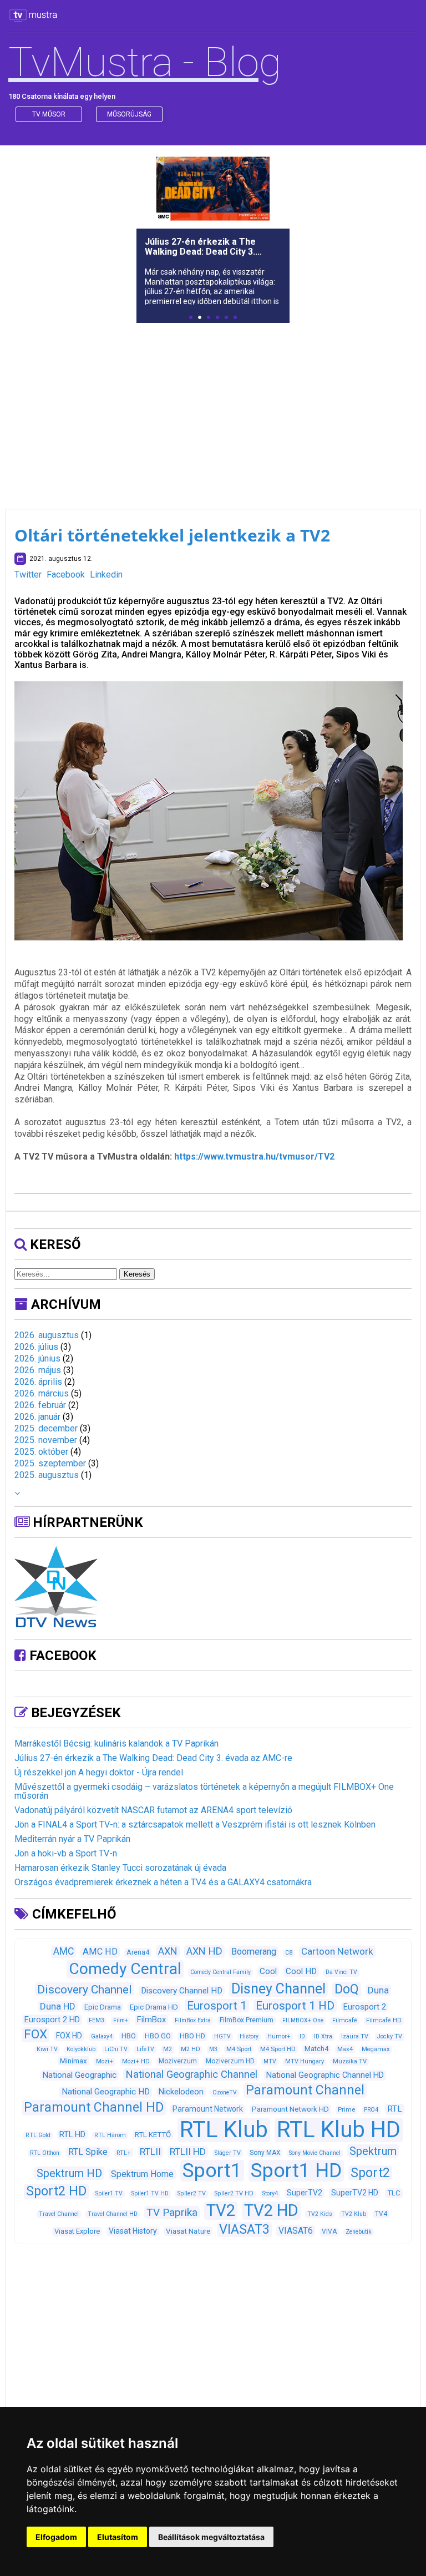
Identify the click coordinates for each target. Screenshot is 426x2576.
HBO (129, 2036)
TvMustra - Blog (145, 62)
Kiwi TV (47, 2049)
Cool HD (301, 1971)
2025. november (46, 1440)
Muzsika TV (350, 2061)
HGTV (222, 2036)
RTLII (150, 2152)
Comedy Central (125, 1969)
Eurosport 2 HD (52, 2020)
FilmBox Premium (247, 2020)
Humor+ (279, 2036)
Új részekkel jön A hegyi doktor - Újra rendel (99, 1772)
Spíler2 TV (192, 2193)
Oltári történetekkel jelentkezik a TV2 (172, 535)
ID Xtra (323, 2036)
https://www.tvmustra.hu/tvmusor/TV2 (254, 1157)
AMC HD (100, 1952)
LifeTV (145, 2049)
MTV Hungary (305, 2061)
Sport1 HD (296, 2170)
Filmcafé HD (384, 2020)
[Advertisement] (213, 409)
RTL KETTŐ (153, 2135)
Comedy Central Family (220, 1972)
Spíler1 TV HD (150, 2193)
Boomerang (254, 1952)
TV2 (221, 2210)
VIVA (329, 2231)
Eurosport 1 (217, 2006)
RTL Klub (224, 2130)
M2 (168, 2049)
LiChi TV (116, 2049)
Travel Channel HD (113, 2214)
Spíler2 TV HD (234, 2193)
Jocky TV (390, 2036)
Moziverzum (178, 2061)
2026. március (42, 1393)
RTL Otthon (45, 2153)
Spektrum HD (69, 2173)
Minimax (73, 2061)
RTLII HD (188, 2152)
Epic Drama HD (154, 2007)
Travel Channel (59, 2214)
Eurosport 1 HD (295, 2006)
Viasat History (133, 2231)
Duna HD (58, 2006)
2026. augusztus (47, 1335)
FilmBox (151, 2020)
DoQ (347, 1989)
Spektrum (373, 2151)
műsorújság (129, 114)
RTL (395, 2109)
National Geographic (79, 2075)
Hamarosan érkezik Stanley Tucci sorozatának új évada (120, 1868)
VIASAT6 (296, 2231)
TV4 (381, 2214)
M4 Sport (239, 2049)
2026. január (37, 1417)
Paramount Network (208, 2109)
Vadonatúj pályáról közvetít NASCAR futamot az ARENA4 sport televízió (153, 1810)
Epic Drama (103, 2007)
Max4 (345, 2049)
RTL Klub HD (339, 2130)
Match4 (316, 2049)
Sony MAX (265, 2153)
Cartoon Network (337, 1951)
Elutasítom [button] (118, 2537)
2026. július (36, 1347)
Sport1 (212, 2170)
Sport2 (370, 2173)
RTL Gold (38, 2135)
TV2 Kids (320, 2214)
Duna (378, 1990)
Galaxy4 (102, 2036)
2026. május (38, 1370)
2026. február (40, 1405)
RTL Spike (88, 2152)
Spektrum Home (142, 2174)
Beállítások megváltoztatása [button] (211, 2537)
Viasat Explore (77, 2231)
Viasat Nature (188, 2231)
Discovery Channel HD (182, 1991)
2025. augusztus (47, 1475)
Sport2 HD (56, 2191)
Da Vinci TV (341, 1972)
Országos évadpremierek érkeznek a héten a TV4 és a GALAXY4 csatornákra (163, 1882)
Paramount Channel (305, 2090)
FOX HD (69, 2036)
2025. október (41, 1452)
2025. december (46, 1428)
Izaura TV (355, 2036)
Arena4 (138, 1952)
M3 (213, 2049)
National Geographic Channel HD (325, 2075)
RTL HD (72, 2134)
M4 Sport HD (278, 2049)
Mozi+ (105, 2061)
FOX (35, 2034)
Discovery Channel (85, 1989)
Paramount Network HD (290, 2109)
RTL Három (110, 2135)
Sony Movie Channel (315, 2153)
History (249, 2036)
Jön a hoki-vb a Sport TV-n (66, 1853)
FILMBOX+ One (303, 2020)
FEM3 (97, 2020)
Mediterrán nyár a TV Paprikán (72, 1839)
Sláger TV (228, 2153)
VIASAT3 (244, 2229)
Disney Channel (278, 1989)
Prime (346, 2109)
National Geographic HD (106, 2092)
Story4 (270, 2193)
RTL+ (124, 2153)
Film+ (121, 2020)
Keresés (137, 1274)
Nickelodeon (181, 2092)
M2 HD (191, 2049)
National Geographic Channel (191, 2074)
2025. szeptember (50, 1463)
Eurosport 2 (365, 2007)
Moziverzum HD (230, 2061)
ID (302, 2036)
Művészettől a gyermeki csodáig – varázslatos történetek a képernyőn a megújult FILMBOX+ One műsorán (204, 1791)
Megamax (376, 2049)
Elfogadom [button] (56, 2537)
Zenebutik (359, 2232)
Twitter (28, 575)
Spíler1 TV (109, 2193)
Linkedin (106, 575)
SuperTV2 (305, 2193)
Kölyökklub (81, 2049)
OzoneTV (225, 2092)
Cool (268, 1971)
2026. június (37, 1358)
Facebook (66, 575)
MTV (270, 2061)
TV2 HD (271, 2210)
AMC (64, 1951)
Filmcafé (345, 2020)
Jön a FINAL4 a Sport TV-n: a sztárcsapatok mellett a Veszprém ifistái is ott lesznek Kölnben (195, 1825)
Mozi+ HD (136, 2061)
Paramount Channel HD (94, 2107)
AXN (168, 1951)
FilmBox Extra (193, 2020)
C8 (289, 1953)
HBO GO (158, 2036)
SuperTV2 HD (355, 2193)
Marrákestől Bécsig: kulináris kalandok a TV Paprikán (116, 1744)
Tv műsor (49, 114)
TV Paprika (172, 2212)
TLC (394, 2193)
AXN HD (204, 1951)
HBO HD (192, 2036)
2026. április (38, 1382)
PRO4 (371, 2110)
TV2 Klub (354, 2214)
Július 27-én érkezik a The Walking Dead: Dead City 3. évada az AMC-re (153, 1758)
